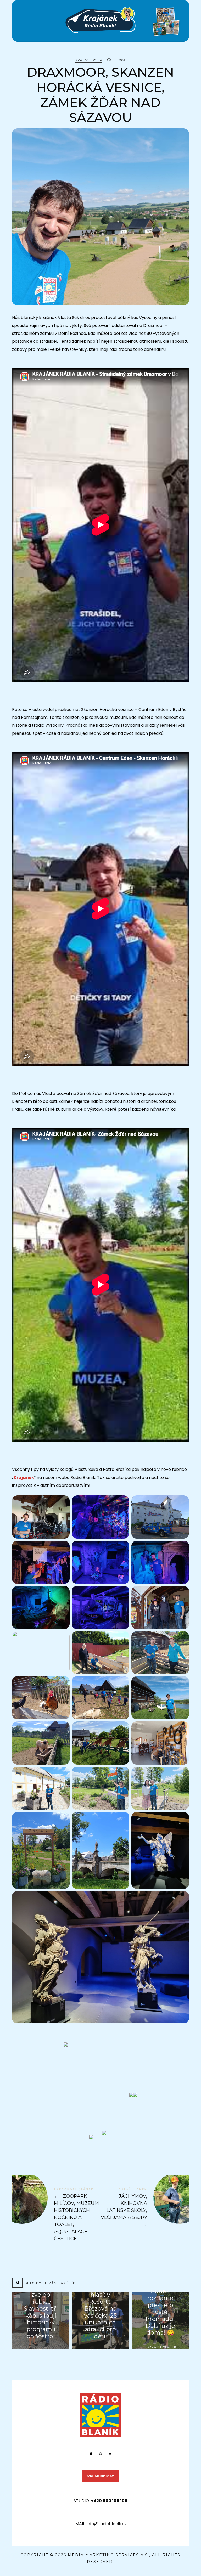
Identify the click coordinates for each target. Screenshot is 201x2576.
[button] (104, 2133)
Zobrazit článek (160, 2347)
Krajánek (24, 1478)
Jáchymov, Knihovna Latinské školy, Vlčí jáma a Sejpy (145, 2208)
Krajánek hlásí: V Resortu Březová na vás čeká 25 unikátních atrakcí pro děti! (100, 2312)
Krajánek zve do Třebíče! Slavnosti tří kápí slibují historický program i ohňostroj (41, 2312)
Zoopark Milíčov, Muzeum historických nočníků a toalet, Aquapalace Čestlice (56, 2215)
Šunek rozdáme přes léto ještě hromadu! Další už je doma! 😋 (160, 2312)
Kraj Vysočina (89, 60)
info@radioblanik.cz (107, 2524)
